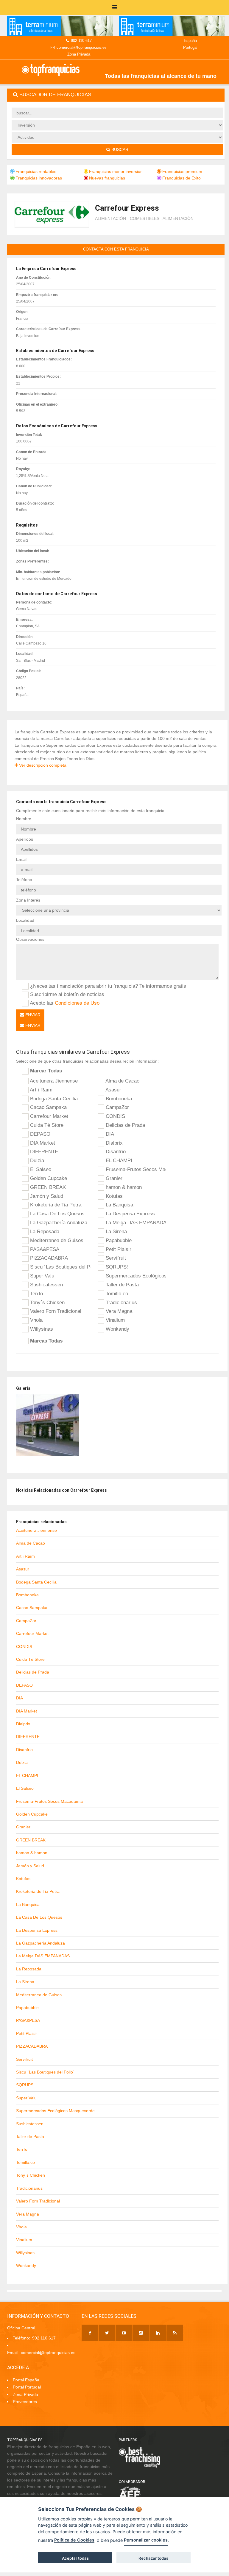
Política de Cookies (74, 2540)
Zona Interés (28, 900)
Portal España (26, 2380)
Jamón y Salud (46, 1196)
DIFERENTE (43, 1151)
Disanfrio (115, 1151)
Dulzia (36, 1160)
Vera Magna (118, 1311)
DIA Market (42, 1143)
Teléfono (24, 880)
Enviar (32, 1015)
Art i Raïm (40, 1090)
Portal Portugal (27, 2387)
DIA (109, 1134)
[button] (116, 95)
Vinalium (114, 1320)
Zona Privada (79, 54)
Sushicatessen (46, 1285)
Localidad (25, 920)
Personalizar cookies (146, 2540)
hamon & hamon (123, 1187)
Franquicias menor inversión (116, 171)
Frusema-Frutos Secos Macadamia (135, 1169)
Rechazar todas (153, 2558)
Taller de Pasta (121, 1285)
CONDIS (115, 1116)
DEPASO (39, 1134)
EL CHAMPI (118, 1160)
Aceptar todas (75, 2558)
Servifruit (115, 1258)
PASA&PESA (44, 1249)
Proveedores (25, 2402)
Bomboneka (118, 1099)
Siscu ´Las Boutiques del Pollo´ (60, 1267)
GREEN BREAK (47, 1187)
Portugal (190, 47)
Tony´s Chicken (47, 1302)
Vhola (36, 1320)
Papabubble (118, 1240)
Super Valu (41, 1276)
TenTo (36, 1293)
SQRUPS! (116, 1267)
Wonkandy (117, 1329)
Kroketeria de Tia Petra (55, 1205)
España (190, 41)
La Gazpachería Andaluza (58, 1222)
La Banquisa (119, 1205)
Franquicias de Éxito (182, 178)
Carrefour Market (48, 1116)
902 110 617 (81, 41)
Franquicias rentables (36, 171)
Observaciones (30, 939)
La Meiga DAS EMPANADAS (135, 1222)
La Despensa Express (130, 1214)
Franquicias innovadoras (39, 178)
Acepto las (64, 1003)
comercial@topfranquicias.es (82, 47)
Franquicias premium (182, 171)
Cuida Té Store (46, 1125)
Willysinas (41, 1329)
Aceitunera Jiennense (53, 1081)
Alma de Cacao (122, 1081)
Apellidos (25, 839)
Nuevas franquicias (107, 178)
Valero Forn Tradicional (55, 1311)
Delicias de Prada (125, 1125)
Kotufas (113, 1196)
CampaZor (117, 1107)
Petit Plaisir (118, 1249)
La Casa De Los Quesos (57, 1214)
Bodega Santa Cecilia (53, 1099)
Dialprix (113, 1143)
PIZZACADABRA (48, 1258)
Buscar (119, 149)
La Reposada (44, 1231)
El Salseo (40, 1169)
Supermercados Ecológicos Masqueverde (135, 1276)
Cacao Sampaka (48, 1107)
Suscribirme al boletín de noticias (66, 994)
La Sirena (116, 1231)
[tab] (116, 95)
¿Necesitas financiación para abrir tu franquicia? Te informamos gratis (107, 986)
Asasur (113, 1090)
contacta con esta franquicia (116, 249)
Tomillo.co (116, 1293)
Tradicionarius (121, 1302)
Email (21, 859)
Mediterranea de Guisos (56, 1240)
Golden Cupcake (48, 1178)
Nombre (24, 819)
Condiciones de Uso (77, 1003)
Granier (113, 1178)
